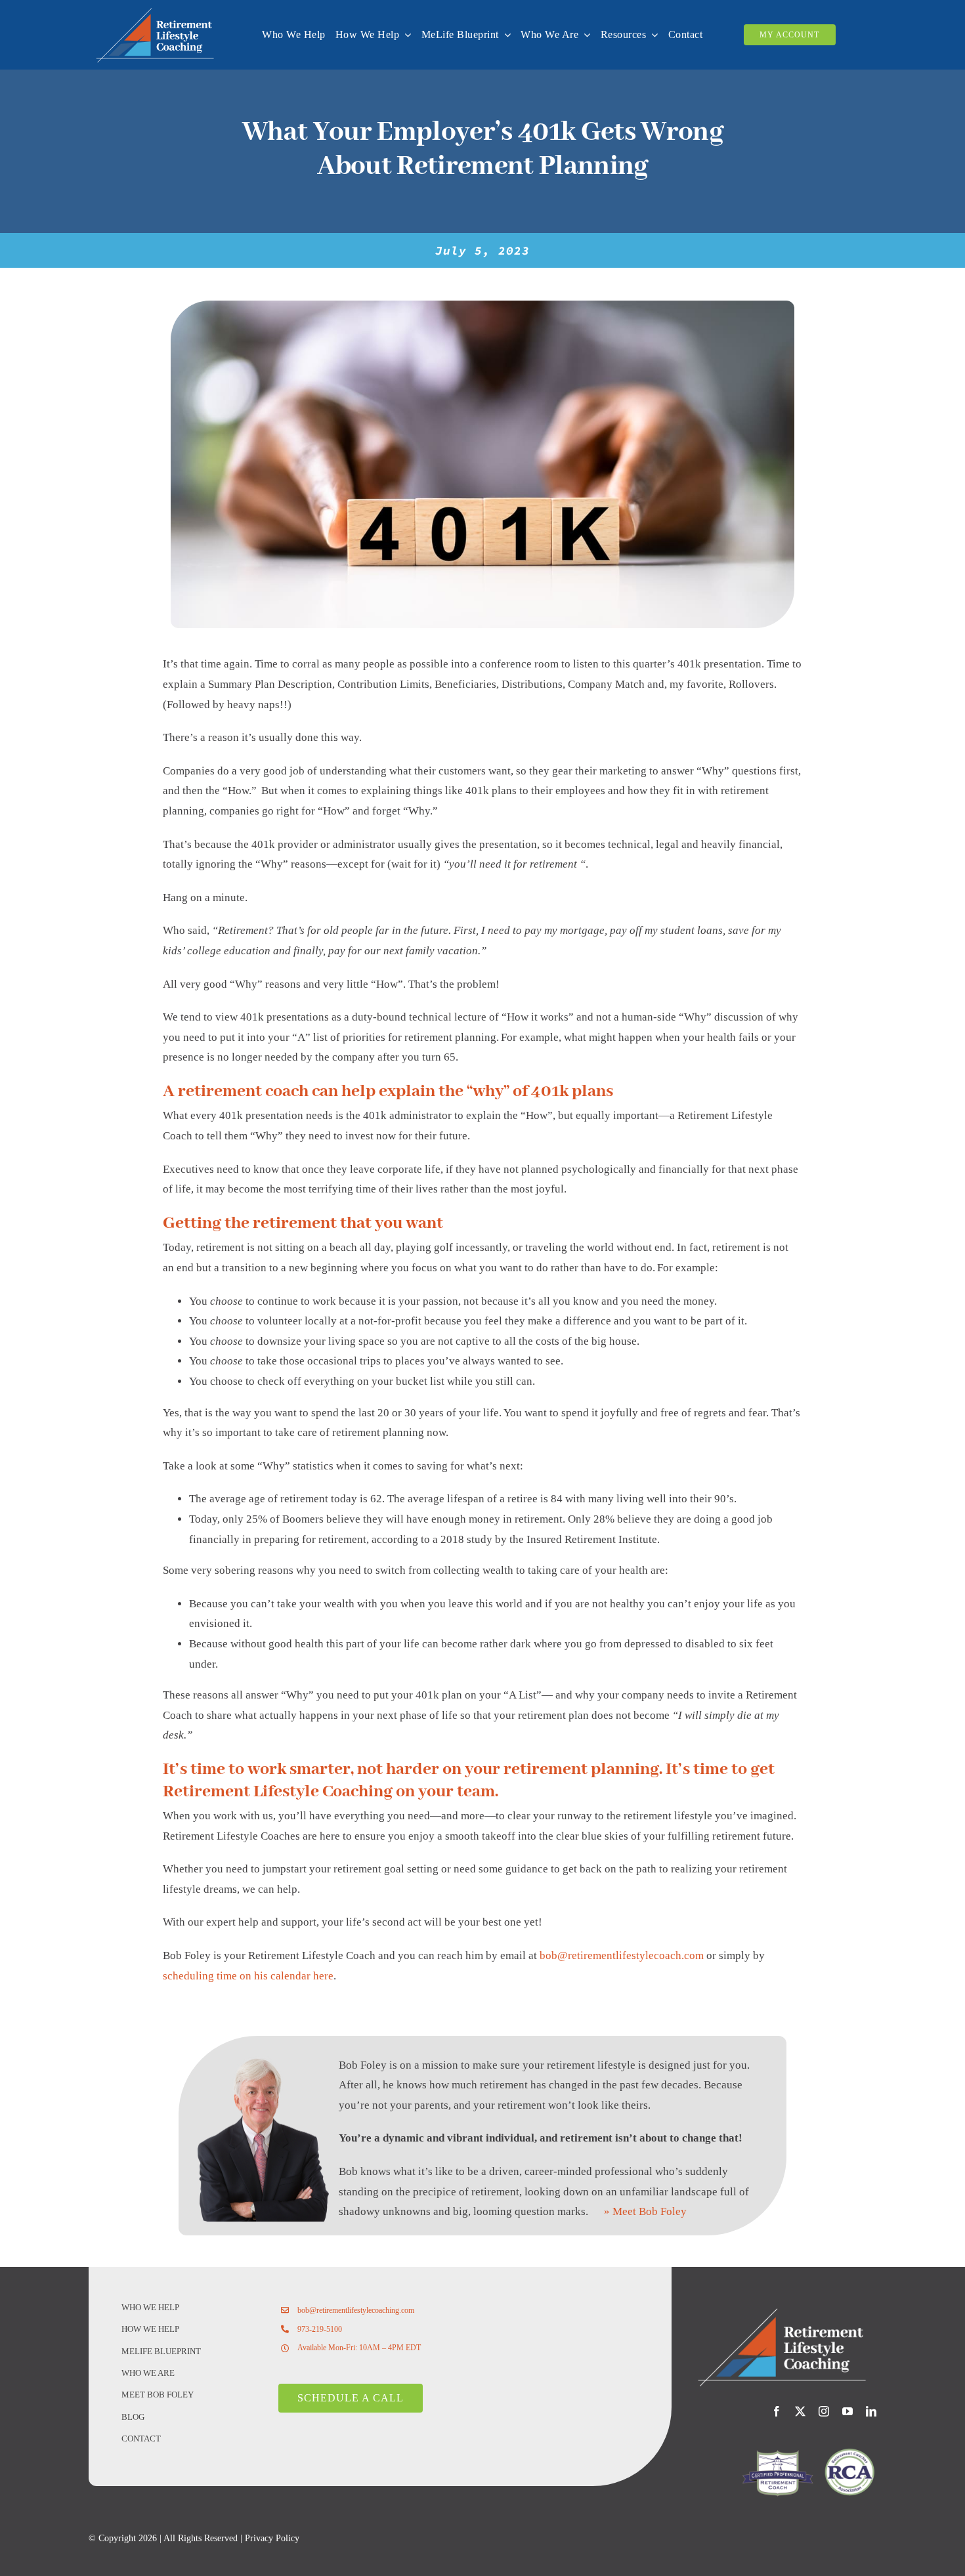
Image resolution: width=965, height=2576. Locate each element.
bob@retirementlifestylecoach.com (622, 1955)
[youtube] (847, 2411)
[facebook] (777, 2411)
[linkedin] (871, 2411)
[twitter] (800, 2411)
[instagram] (824, 2411)
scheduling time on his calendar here (248, 1976)
